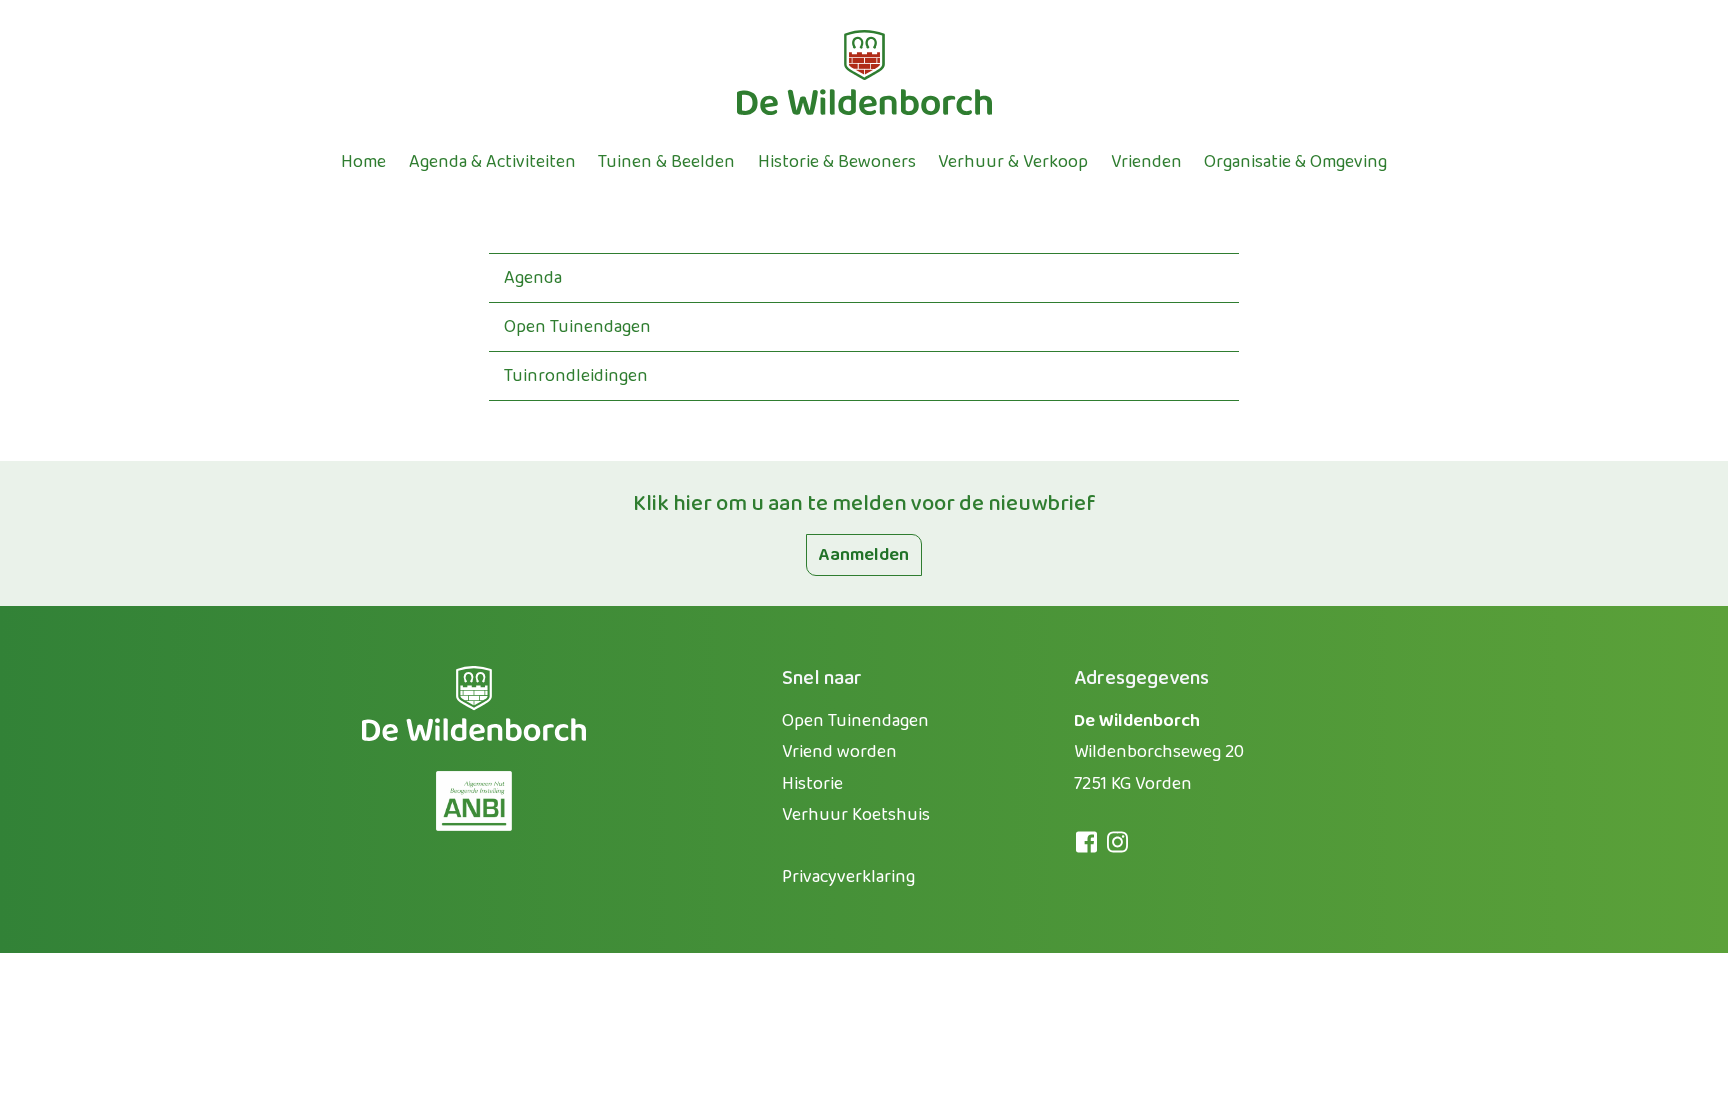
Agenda (533, 278)
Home (363, 162)
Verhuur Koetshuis (856, 815)
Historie (812, 784)
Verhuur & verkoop (1013, 162)
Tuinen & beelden (666, 162)
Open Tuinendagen (577, 327)
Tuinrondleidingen (576, 376)
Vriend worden (839, 752)
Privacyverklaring (848, 877)
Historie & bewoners (837, 162)
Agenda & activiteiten (492, 162)
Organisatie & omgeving (1295, 162)
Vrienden (1146, 162)
